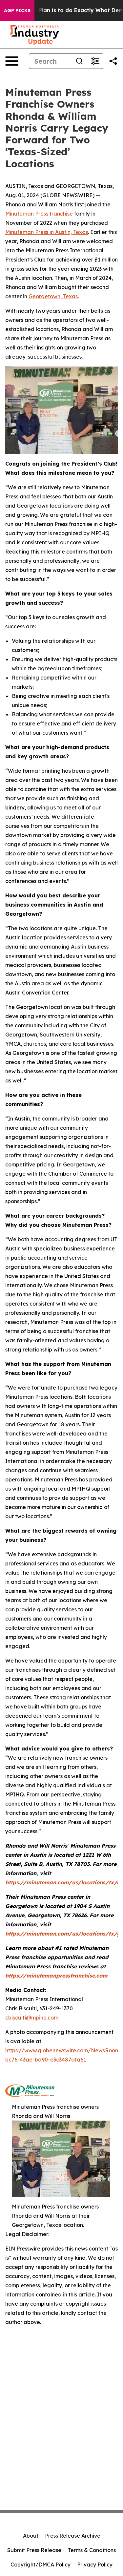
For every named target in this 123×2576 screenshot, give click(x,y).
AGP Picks (17, 10)
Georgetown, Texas (53, 296)
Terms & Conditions (92, 2550)
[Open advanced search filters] (95, 61)
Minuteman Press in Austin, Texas (47, 232)
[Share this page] (113, 61)
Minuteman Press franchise (39, 214)
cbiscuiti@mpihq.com (32, 2018)
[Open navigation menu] (12, 61)
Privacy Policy (95, 2565)
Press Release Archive (73, 2536)
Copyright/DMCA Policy (41, 2565)
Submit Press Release (34, 2550)
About (31, 2536)
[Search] (79, 61)
